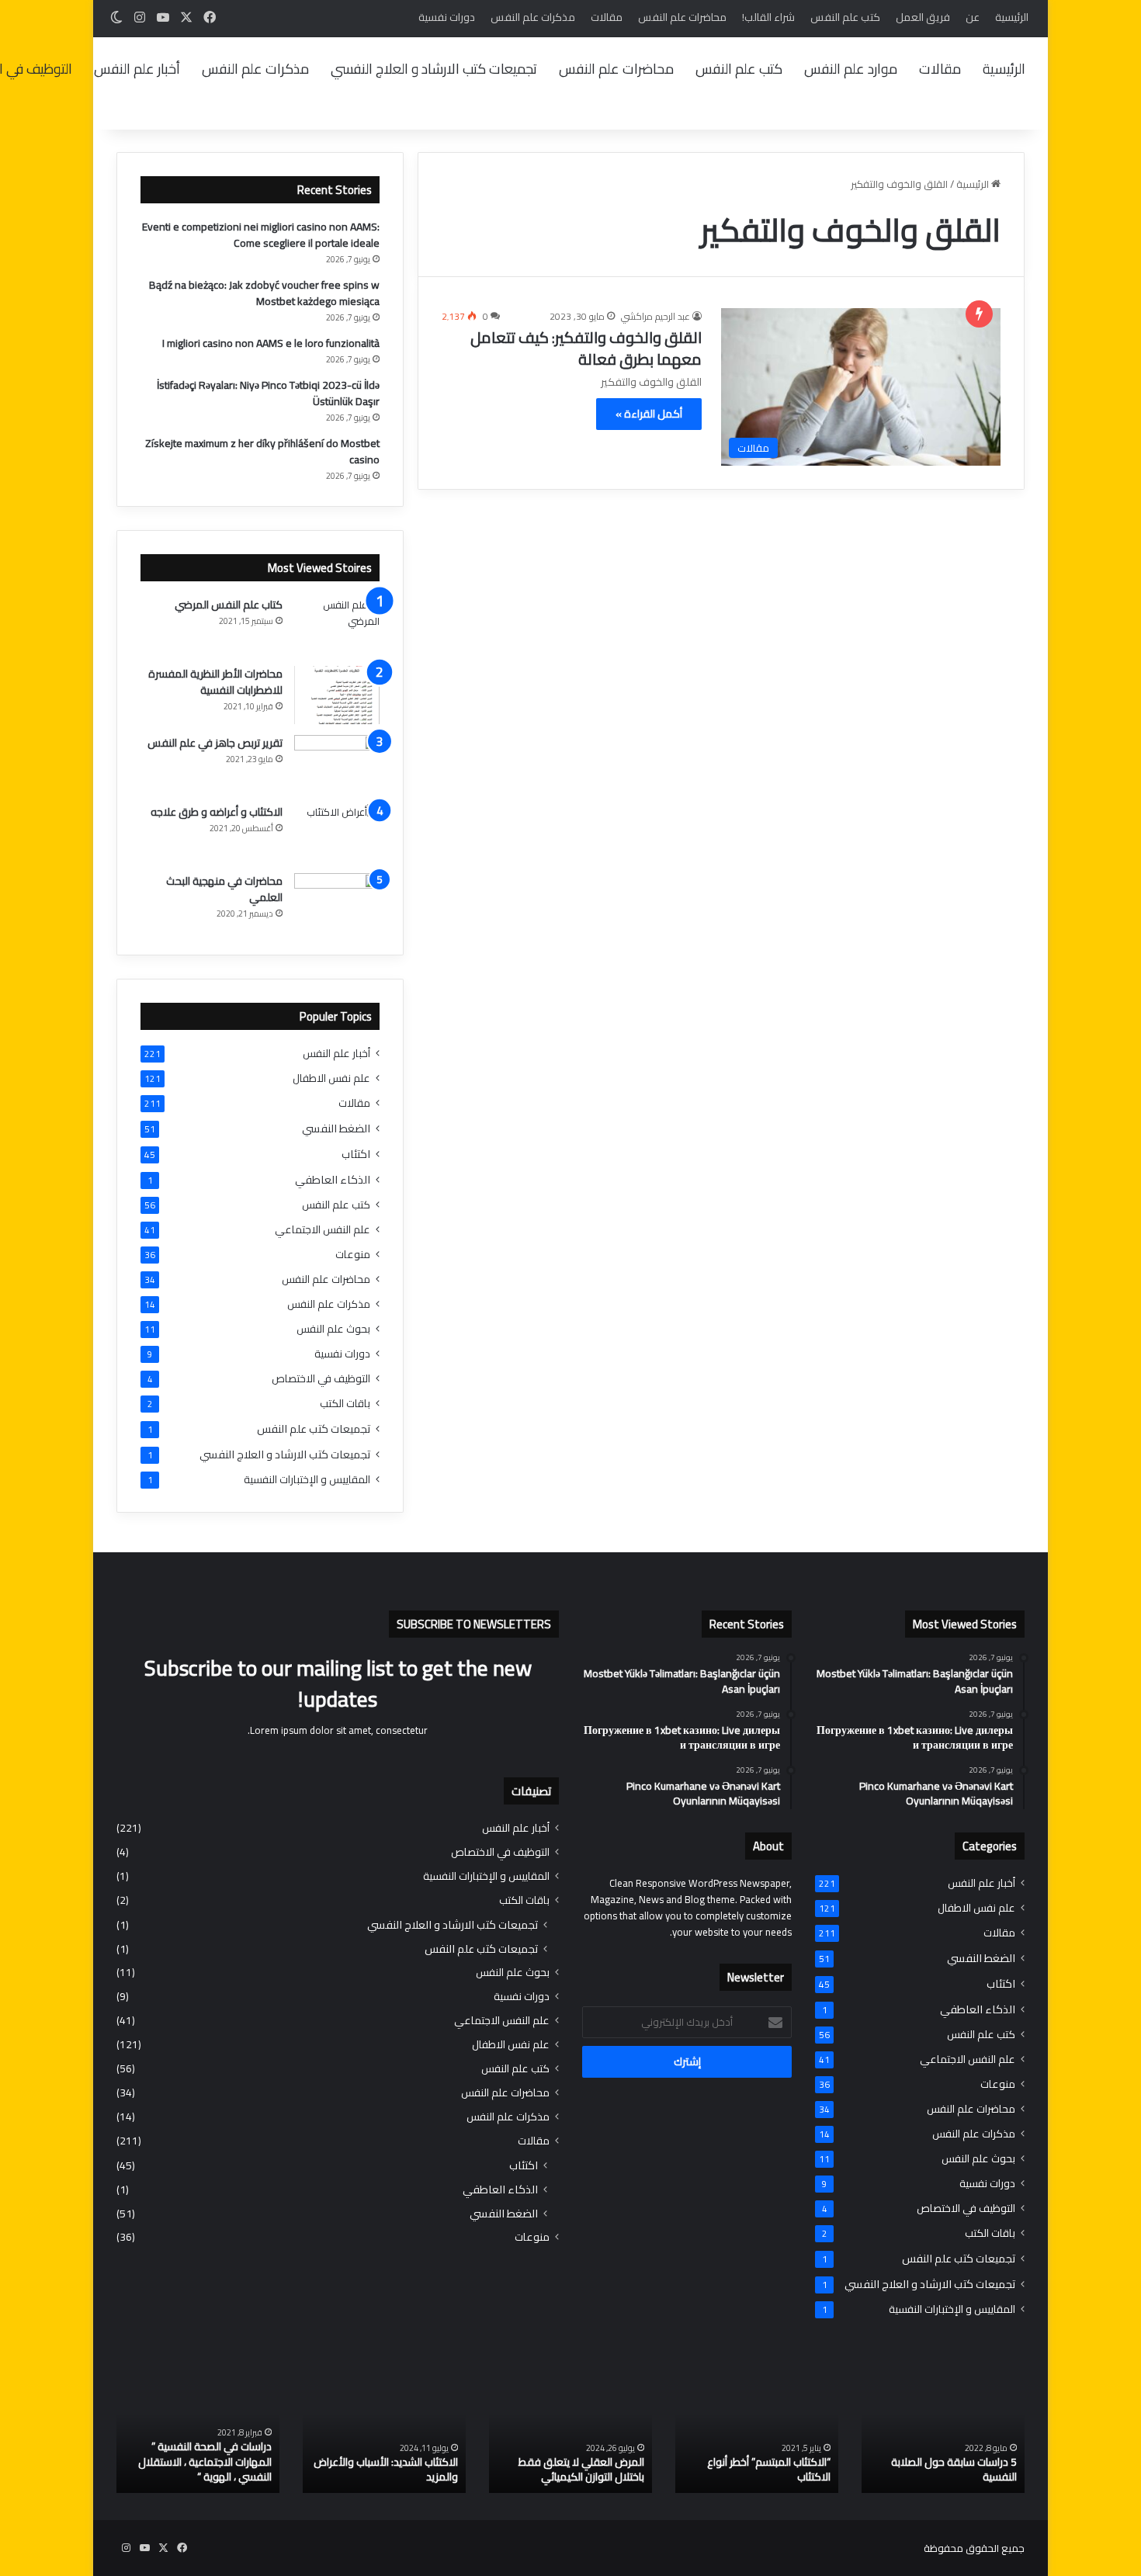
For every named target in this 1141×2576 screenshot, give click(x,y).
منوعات (353, 1255)
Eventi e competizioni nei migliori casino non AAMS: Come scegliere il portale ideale (261, 235)
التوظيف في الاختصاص (321, 1379)
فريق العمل (923, 17)
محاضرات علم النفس (682, 17)
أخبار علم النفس (137, 69)
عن (973, 17)
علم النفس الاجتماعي (323, 1230)
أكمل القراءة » (649, 414)
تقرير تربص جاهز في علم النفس (215, 743)
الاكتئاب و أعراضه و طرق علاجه (217, 812)
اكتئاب (356, 1154)
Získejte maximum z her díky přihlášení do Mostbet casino (262, 451)
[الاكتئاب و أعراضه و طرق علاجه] (337, 833)
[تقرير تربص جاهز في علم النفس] (337, 764)
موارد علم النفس (851, 69)
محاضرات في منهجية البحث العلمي (224, 889)
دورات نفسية (447, 17)
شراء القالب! (768, 17)
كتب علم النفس (845, 17)
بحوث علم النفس (333, 1329)
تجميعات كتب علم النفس (314, 1428)
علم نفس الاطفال (331, 1078)
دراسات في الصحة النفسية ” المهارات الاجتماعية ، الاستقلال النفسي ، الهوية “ (205, 2462)
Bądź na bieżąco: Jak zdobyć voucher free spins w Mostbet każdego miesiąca (264, 293)
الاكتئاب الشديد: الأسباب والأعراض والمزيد (386, 2470)
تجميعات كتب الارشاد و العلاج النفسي (434, 69)
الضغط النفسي (336, 1128)
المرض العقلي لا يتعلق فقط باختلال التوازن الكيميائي (581, 2470)
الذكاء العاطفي (333, 1179)
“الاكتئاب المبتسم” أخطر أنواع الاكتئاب (769, 2470)
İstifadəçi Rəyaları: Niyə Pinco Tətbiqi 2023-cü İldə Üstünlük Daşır (268, 393)
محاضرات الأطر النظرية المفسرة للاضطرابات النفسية (215, 682)
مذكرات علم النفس (533, 17)
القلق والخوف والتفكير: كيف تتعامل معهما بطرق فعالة (586, 348)
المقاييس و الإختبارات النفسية (307, 1480)
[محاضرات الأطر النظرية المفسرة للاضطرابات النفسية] (337, 695)
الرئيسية (1012, 17)
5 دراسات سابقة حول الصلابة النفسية (954, 2470)
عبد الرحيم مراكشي (655, 316)
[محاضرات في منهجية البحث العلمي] (337, 902)
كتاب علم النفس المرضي (229, 605)
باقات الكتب (345, 1404)
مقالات (607, 17)
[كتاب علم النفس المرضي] (337, 626)
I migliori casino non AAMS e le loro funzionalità (271, 343)
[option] (943, 2433)
